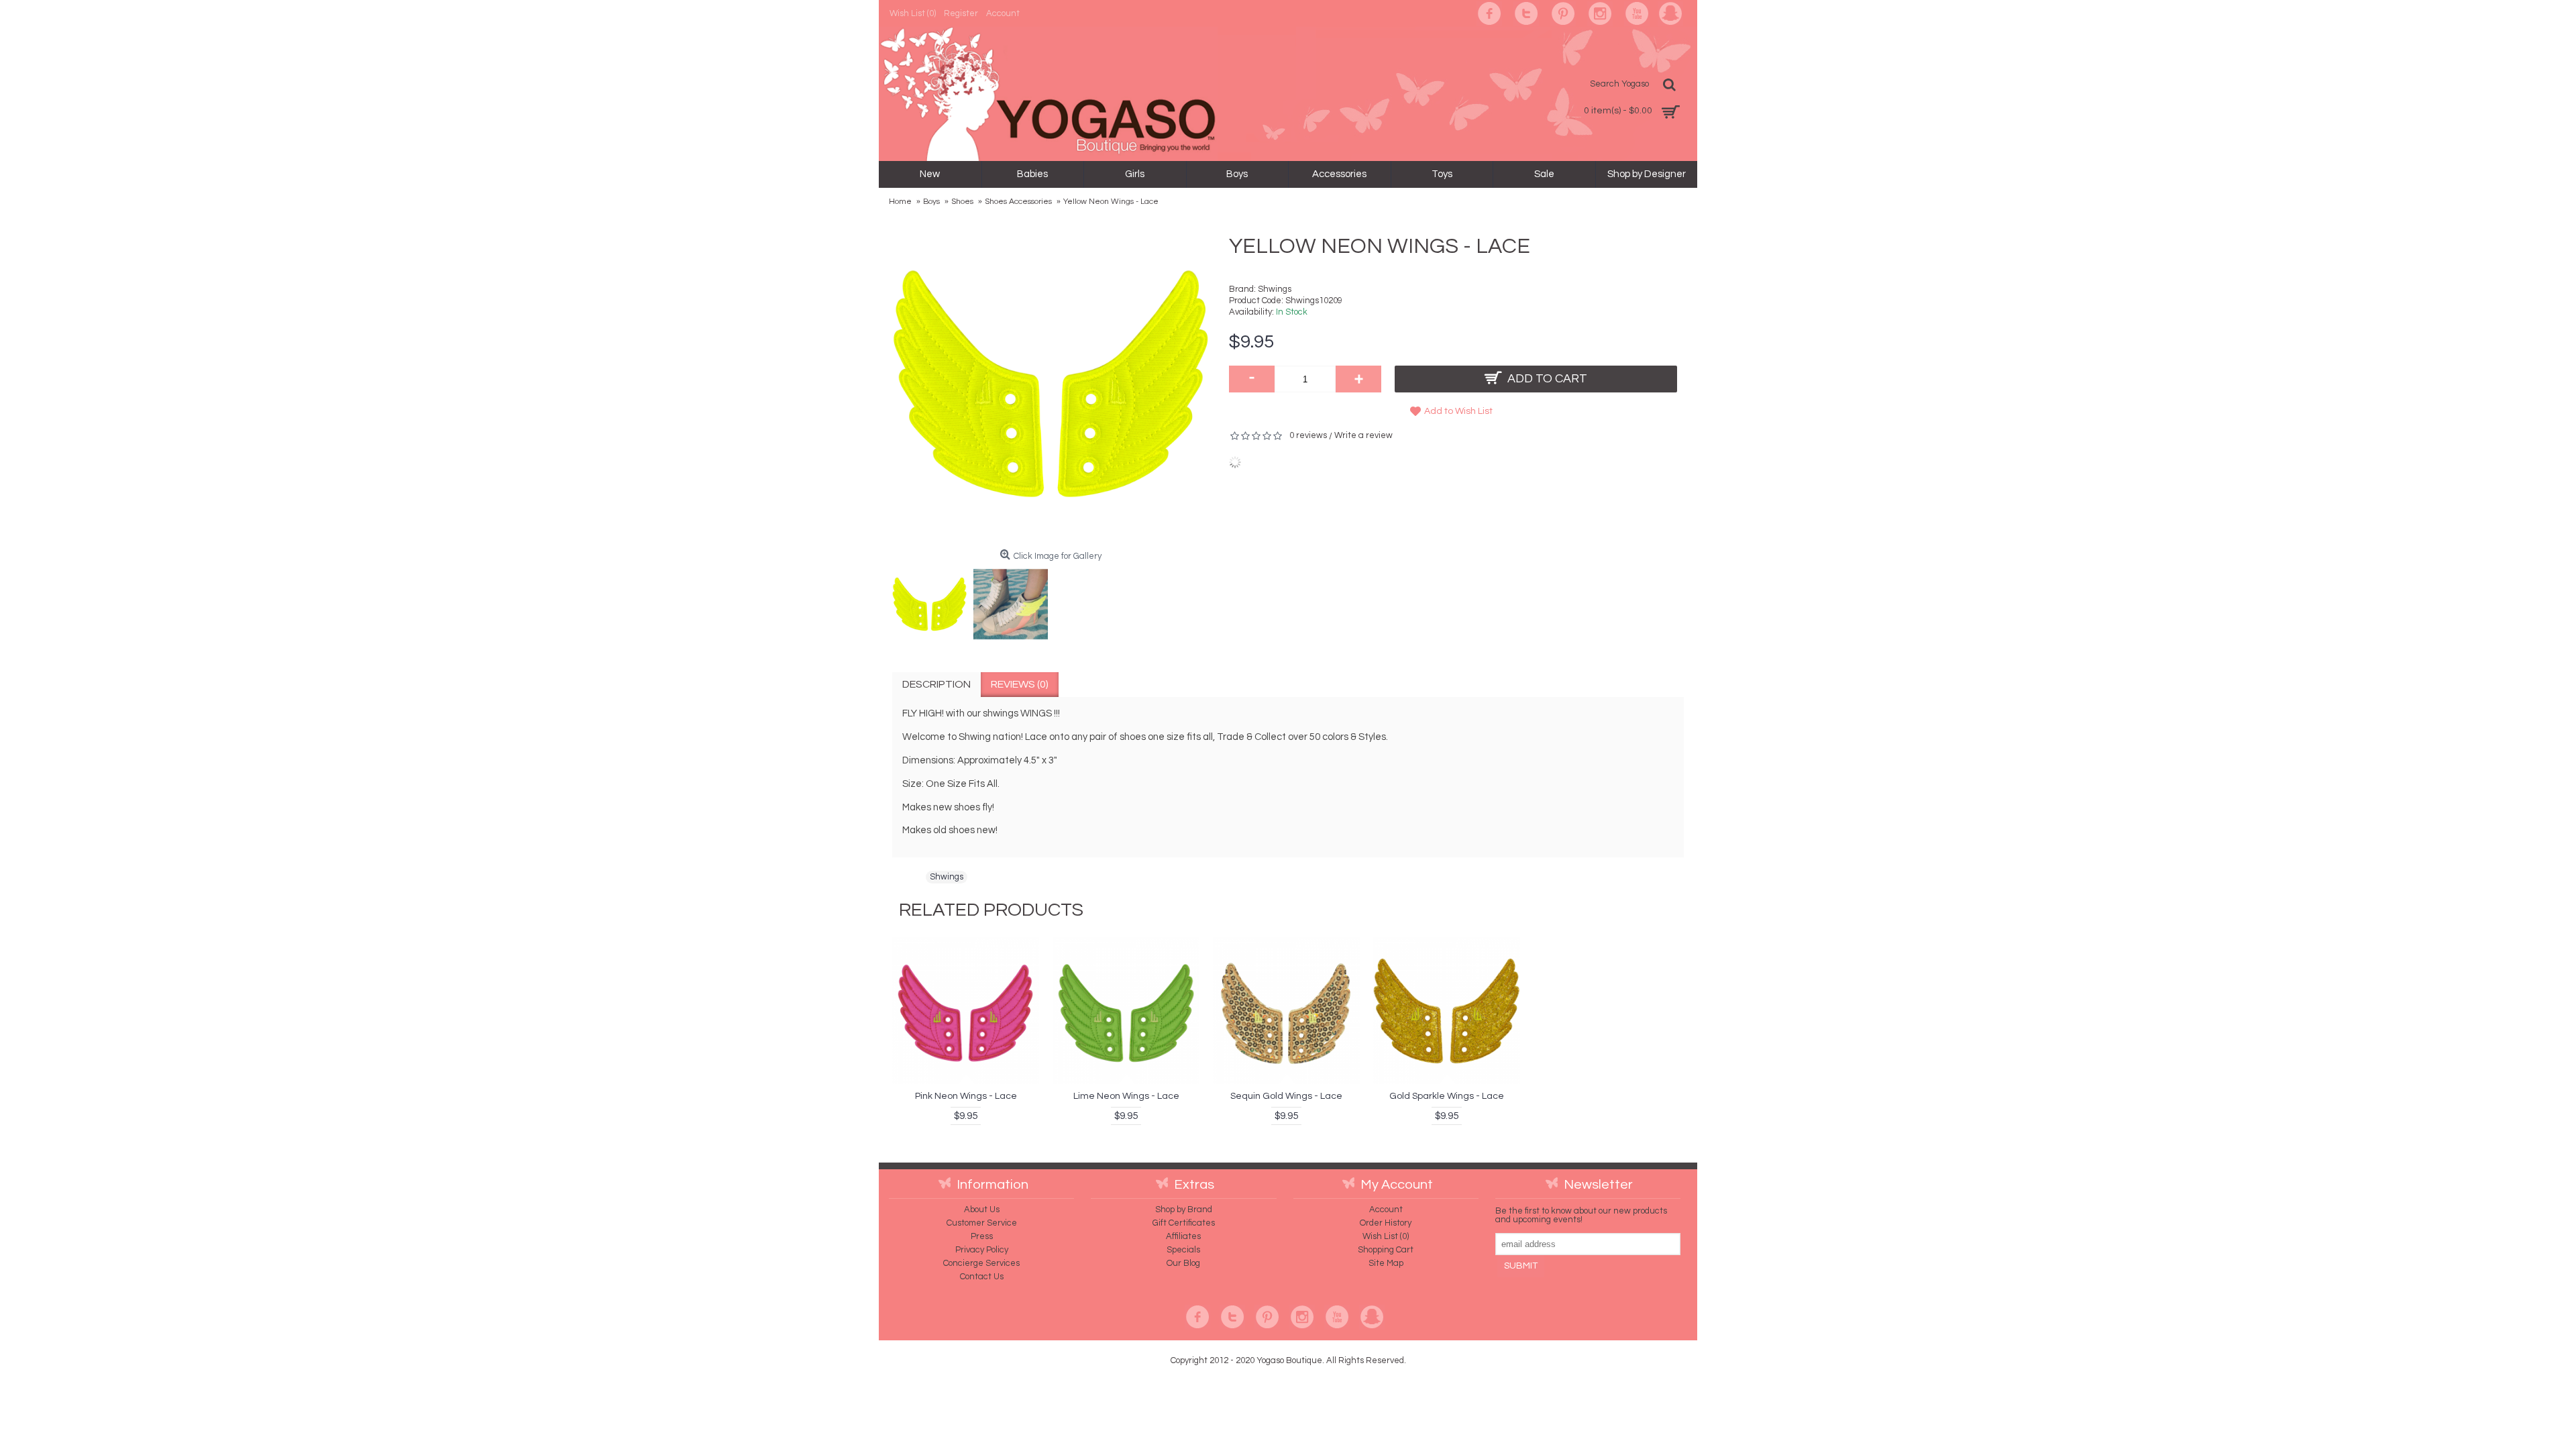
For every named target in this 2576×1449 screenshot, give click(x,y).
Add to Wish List (1458, 411)
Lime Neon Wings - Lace (1126, 1096)
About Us (982, 1210)
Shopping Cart (1386, 1250)
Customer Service (982, 1223)
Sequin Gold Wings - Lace (1286, 1096)
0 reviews (1308, 435)
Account (1386, 1210)
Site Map (1386, 1263)
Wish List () (1386, 1236)
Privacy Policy (982, 1250)
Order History (1386, 1223)
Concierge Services (981, 1263)
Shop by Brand (1184, 1210)
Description (936, 684)
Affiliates (1183, 1236)
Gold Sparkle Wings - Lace (1447, 1096)
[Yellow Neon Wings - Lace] (933, 601)
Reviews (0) (1020, 684)
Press (982, 1236)
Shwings (1275, 289)
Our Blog (1183, 1263)
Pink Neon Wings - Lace (966, 1096)
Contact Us (982, 1277)
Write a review (1363, 435)
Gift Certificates (1184, 1223)
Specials (1183, 1250)
